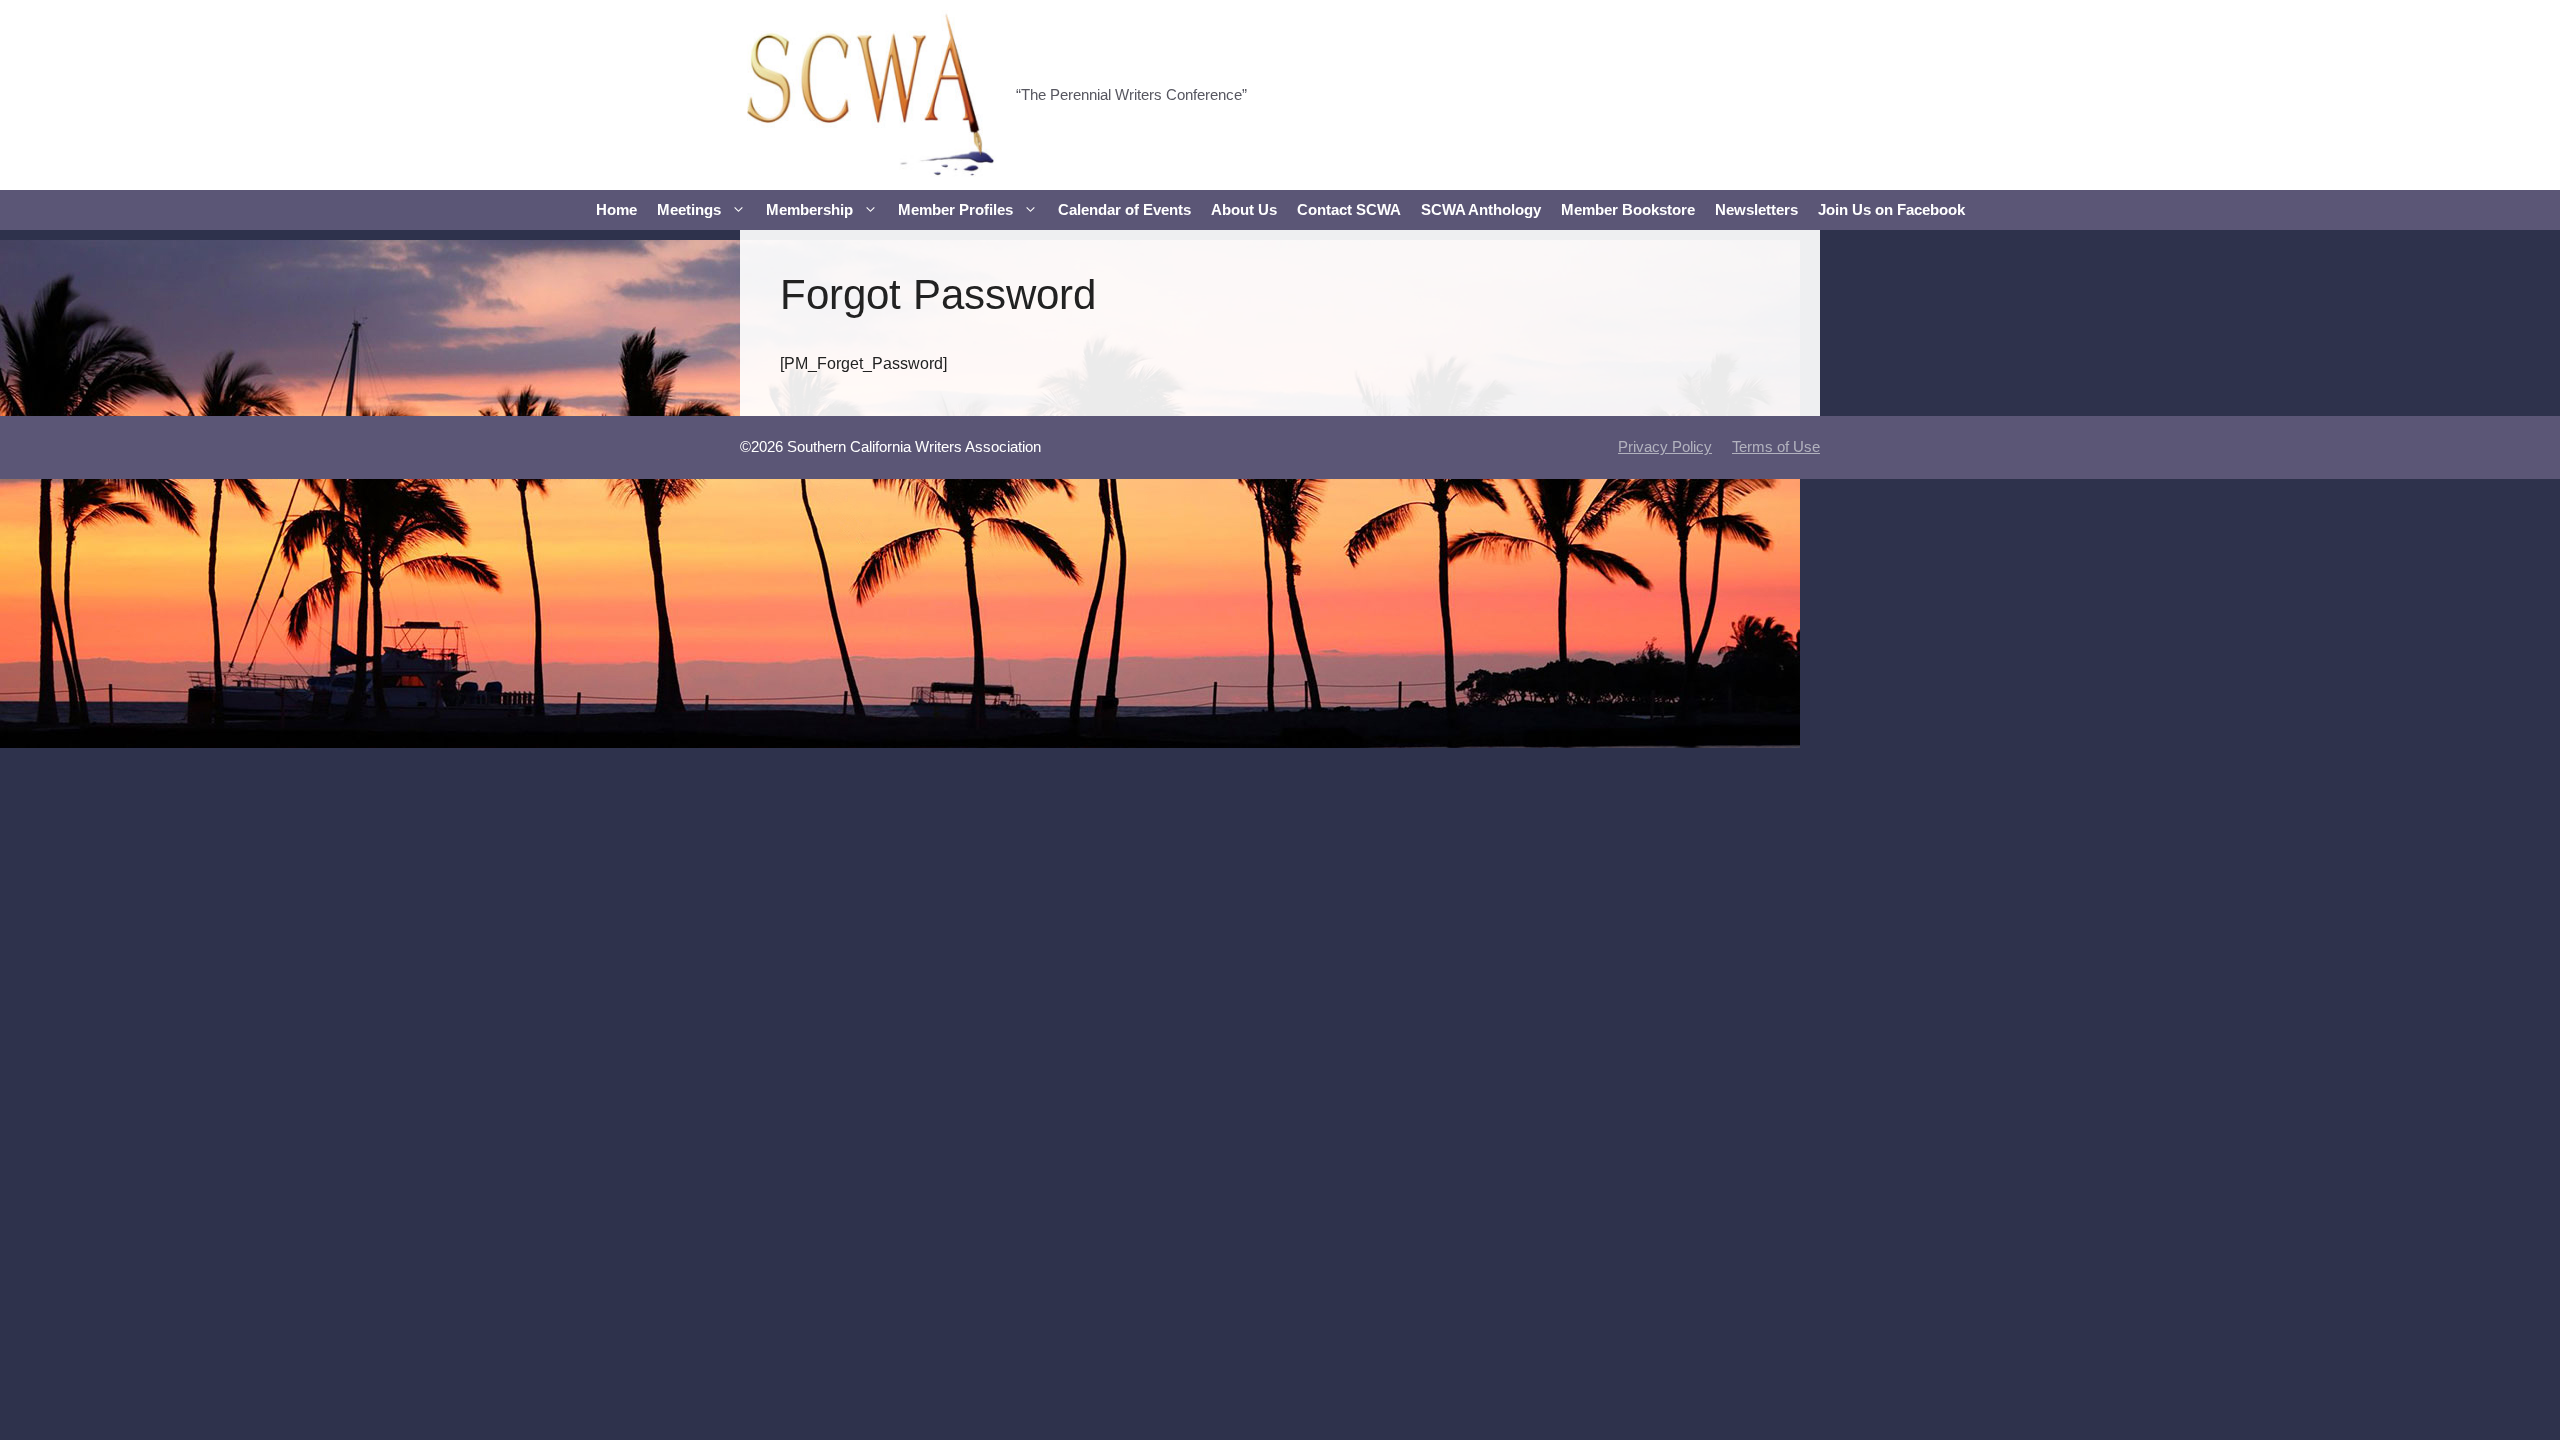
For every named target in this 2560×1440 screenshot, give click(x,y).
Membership (809, 209)
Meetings (689, 209)
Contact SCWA (1349, 209)
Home (616, 209)
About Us (1244, 209)
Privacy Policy (1665, 446)
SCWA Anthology (1481, 209)
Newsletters (1756, 209)
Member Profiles (955, 209)
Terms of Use (1776, 446)
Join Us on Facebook (1891, 209)
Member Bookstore (1628, 209)
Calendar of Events (1124, 209)
